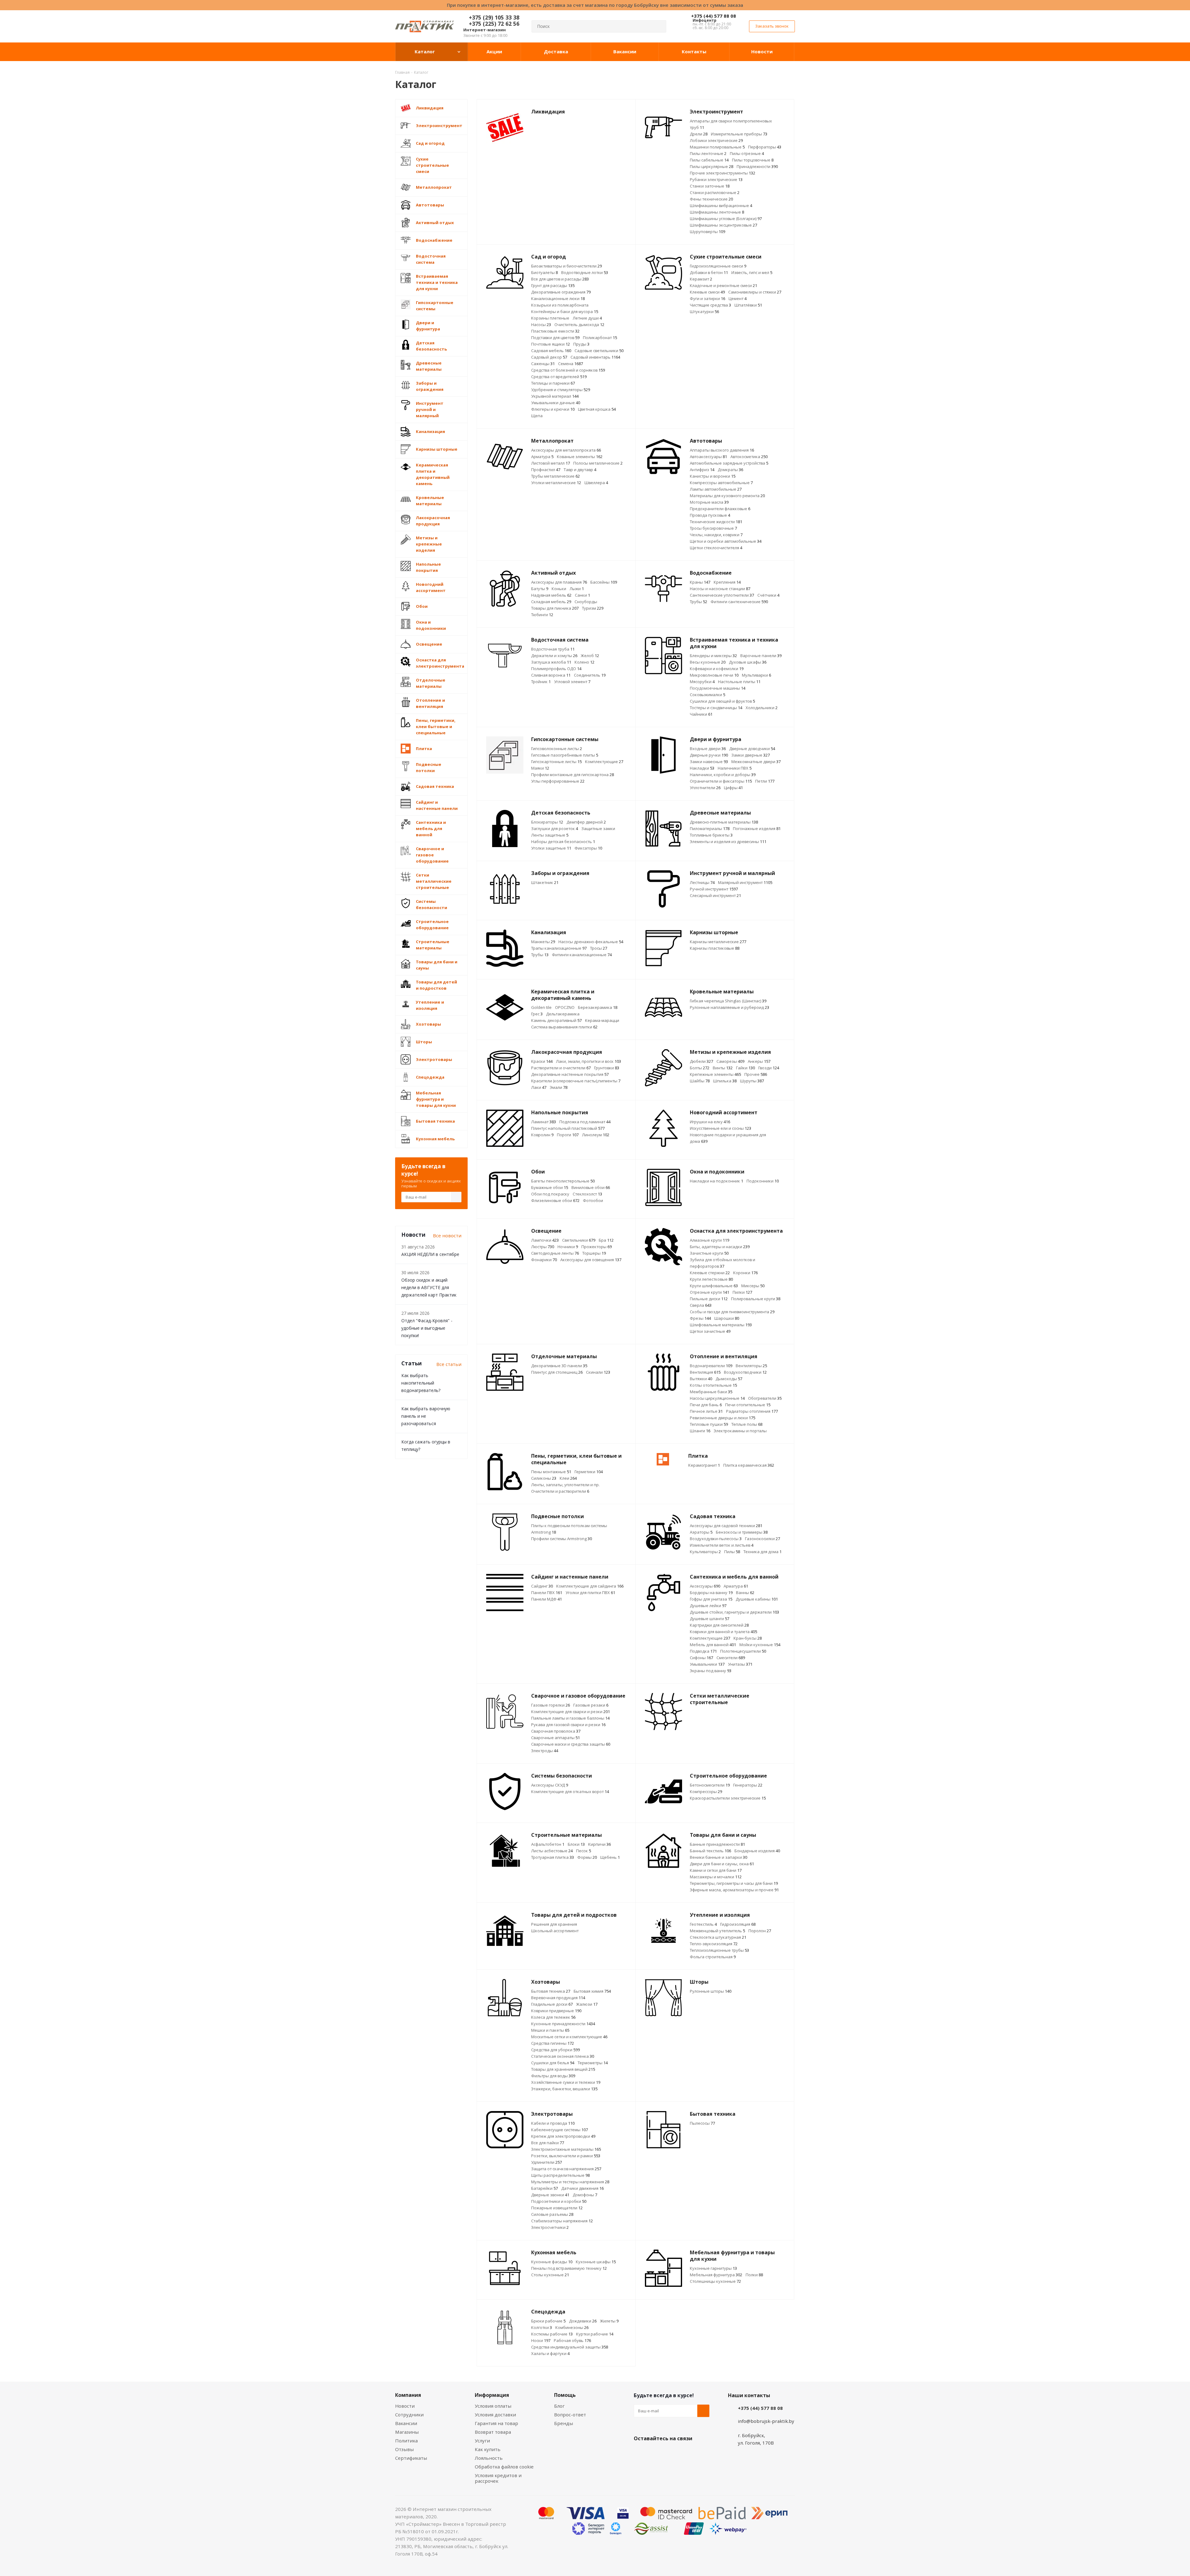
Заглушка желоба (551, 662)
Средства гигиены (553, 2043)
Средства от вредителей (559, 377)
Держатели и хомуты (554, 656)
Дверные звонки (550, 2195)
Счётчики (768, 595)
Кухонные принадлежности (563, 2024)
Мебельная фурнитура (716, 2275)
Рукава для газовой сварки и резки (568, 1725)
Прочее (756, 1074)
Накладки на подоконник (716, 1181)
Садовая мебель (551, 351)
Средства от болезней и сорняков (568, 370)
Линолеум (596, 1135)
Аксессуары (705, 1586)
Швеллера (596, 483)
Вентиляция (705, 1372)
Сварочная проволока (556, 1731)
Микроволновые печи (714, 675)
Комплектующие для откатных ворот (570, 1792)
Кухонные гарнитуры (713, 2268)
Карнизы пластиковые (715, 948)
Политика (406, 2441)
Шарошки (727, 1318)
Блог (559, 2406)
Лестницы (702, 882)
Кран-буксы (748, 1638)
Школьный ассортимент (555, 1931)
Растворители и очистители (561, 1068)
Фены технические (711, 199)
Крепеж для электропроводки (563, 2136)
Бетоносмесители (710, 1785)
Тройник (541, 682)
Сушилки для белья (553, 2063)
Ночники (568, 1247)
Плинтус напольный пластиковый (568, 1128)
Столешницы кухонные (715, 2281)
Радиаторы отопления (752, 1411)
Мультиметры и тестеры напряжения (570, 2182)
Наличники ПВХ (735, 768)
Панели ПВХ (547, 1593)
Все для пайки (548, 2143)
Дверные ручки (709, 755)
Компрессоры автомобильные (721, 483)
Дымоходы (729, 1379)
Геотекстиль (703, 1924)
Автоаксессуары (708, 457)
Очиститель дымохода (579, 325)
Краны (700, 582)
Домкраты (730, 470)
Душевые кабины (757, 1599)
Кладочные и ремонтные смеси (723, 285)
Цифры (733, 788)
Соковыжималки (707, 695)
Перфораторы (765, 147)
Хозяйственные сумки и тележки (566, 2082)
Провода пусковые (710, 515)
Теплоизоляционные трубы (719, 1950)
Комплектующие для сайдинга (590, 1586)
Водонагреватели (711, 1366)
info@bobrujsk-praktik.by (766, 2421)
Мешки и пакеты (550, 2030)
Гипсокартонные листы (556, 762)
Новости (405, 2406)
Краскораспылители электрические (728, 1798)
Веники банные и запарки (718, 1857)
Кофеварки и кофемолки (717, 669)
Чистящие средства (710, 305)
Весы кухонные (708, 662)
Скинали (598, 1372)
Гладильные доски (552, 2004)
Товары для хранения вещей (563, 2069)
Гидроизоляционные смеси (718, 266)
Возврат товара (493, 2432)
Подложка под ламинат (585, 1122)
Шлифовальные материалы (721, 1325)
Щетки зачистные (710, 1331)
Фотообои (593, 1200)
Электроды (545, 1751)
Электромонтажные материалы (566, 2149)
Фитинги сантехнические (739, 602)
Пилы (732, 1552)
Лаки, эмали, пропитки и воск (588, 1061)
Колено (584, 662)
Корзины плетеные (550, 318)
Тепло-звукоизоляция (714, 1944)
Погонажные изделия (757, 828)
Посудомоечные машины (718, 688)
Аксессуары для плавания (559, 582)
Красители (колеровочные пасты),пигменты (576, 1081)
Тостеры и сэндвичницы (716, 708)
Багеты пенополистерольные (563, 1181)
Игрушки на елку (710, 1122)
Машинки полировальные (717, 147)
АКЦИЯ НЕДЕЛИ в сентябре (430, 1254)
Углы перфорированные (558, 781)
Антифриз (702, 470)
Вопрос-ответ (570, 2415)
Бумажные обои (550, 1187)
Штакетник (545, 882)
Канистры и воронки (713, 476)
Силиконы (544, 1478)
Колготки (542, 2327)
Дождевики (583, 2321)
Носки (541, 2340)
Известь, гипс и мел (752, 272)
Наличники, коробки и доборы (723, 775)
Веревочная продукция (558, 1998)
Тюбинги (542, 615)
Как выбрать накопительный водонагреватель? (421, 1383)
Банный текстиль (710, 1851)
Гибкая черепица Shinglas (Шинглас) (728, 1001)
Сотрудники (409, 2415)
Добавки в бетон (709, 272)
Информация (492, 2395)
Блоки (576, 1844)
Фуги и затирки (707, 298)
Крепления (727, 582)
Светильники (579, 1240)
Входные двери (708, 749)
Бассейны (604, 582)
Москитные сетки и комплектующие (569, 2037)
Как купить (488, 2449)
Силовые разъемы (552, 2214)
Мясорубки (702, 682)
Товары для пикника (555, 608)
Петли (765, 781)
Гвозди (769, 1068)
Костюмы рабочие (552, 2334)
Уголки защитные (551, 848)
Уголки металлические (556, 483)
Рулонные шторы (711, 1991)
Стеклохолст (587, 1194)
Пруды (581, 344)
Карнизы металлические (718, 942)
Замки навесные (709, 762)
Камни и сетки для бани (716, 1870)
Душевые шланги (710, 1619)
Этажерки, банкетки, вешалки (564, 2089)
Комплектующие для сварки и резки (571, 1712)
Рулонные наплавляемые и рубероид (729, 1007)
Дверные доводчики (752, 749)
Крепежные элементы (715, 1074)
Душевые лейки (708, 1606)
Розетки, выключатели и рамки (566, 2156)
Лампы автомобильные (716, 489)
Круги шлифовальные (714, 1286)
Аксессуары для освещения (591, 1260)
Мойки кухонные (760, 1645)
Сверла (701, 1305)
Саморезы (730, 1061)
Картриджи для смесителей (719, 1625)
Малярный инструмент (745, 882)
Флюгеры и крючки (553, 409)
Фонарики (544, 1260)
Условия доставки (495, 2415)
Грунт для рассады (553, 285)
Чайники (701, 714)
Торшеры (594, 1253)
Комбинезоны (572, 2327)
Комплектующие (604, 762)
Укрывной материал (555, 396)
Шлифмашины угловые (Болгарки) (726, 219)
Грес (537, 1014)
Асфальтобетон (548, 1844)
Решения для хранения (554, 1924)
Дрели (699, 134)
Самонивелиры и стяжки (755, 292)
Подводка (703, 1651)
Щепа (537, 416)
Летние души (587, 318)
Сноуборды (586, 602)
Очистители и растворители (560, 1491)
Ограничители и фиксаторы (721, 781)
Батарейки (544, 2188)
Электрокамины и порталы (740, 1431)
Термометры (593, 2063)
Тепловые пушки (709, 1424)
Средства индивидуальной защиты (570, 2347)
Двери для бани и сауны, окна (722, 1864)
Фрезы (700, 1318)
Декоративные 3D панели (559, 1366)
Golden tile (541, 1007)
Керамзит (701, 279)
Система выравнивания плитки (564, 1027)
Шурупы (752, 1081)
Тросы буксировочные (713, 528)
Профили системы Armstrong (562, 1539)
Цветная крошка (597, 409)
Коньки (559, 589)
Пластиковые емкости (555, 331)
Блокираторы (547, 822)
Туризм (593, 608)
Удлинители (547, 2162)
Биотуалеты (544, 272)
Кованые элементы (580, 457)
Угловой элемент (572, 682)
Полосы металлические (598, 463)
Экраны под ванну (711, 1671)
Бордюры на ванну (711, 1593)
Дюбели (701, 1061)
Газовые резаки (591, 1705)
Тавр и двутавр (580, 470)
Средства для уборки (555, 2050)
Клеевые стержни (710, 1273)
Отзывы (404, 2449)
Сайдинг (542, 1586)
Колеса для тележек (553, 2017)
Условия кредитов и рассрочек (498, 2478)
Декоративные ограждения (561, 292)
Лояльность (489, 2458)
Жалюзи (587, 2004)
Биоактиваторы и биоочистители (566, 266)
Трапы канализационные (559, 948)
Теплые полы (747, 1424)
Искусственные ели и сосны (721, 1128)
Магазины (407, 2432)
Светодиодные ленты (555, 1253)
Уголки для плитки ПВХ (590, 1593)
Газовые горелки (551, 1705)
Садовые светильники (599, 351)
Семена (571, 364)
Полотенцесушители (743, 1651)
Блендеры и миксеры (713, 656)
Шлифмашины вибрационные (721, 205)
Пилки (742, 1292)
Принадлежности (757, 166)
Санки (582, 595)
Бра (606, 1240)
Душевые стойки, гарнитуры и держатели (734, 1612)
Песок (584, 1851)
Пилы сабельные (709, 160)
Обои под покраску (550, 1194)
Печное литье (706, 1411)
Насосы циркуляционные (717, 1398)
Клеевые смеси (707, 292)
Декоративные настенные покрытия (570, 1074)
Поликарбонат (600, 338)
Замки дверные (751, 755)
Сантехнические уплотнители (722, 595)
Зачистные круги (709, 1253)
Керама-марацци (602, 1020)
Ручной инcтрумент (714, 889)
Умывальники (707, 1664)
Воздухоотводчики (745, 1372)
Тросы (599, 948)
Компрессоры (706, 1792)
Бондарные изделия (757, 1851)
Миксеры (753, 1286)
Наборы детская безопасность (563, 842)
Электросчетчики (550, 2227)
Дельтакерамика (563, 1014)
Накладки (702, 768)
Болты (700, 1068)
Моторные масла (709, 502)
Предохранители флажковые (720, 509)
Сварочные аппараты (555, 1738)
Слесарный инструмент (715, 895)
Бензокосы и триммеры (742, 1532)
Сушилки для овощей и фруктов (722, 701)
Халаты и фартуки (550, 2353)
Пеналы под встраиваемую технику (569, 2268)
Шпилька (725, 1081)
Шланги (700, 1431)
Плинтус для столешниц (557, 1372)
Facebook (655, 2453)
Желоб (590, 656)
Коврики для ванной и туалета (723, 1632)
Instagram (671, 2453)
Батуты (540, 589)
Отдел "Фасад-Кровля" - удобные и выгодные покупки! (427, 1328)
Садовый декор (549, 357)
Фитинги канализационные (582, 955)
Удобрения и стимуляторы (561, 390)
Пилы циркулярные (712, 166)
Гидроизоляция (738, 1924)
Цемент (738, 298)
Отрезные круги (710, 1292)
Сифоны (701, 1658)
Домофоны (585, 2195)
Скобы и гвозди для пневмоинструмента (732, 1312)
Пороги (568, 1135)
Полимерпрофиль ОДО (556, 669)
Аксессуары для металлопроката (566, 450)
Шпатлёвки (748, 305)
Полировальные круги (756, 1299)
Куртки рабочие (595, 2334)
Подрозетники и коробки (559, 2201)
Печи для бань (706, 1405)
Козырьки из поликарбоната (560, 305)
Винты (723, 1068)
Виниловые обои (591, 1187)
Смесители (731, 1658)
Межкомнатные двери (756, 762)
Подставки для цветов (555, 338)
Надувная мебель (551, 595)
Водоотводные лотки (585, 272)
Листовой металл (551, 463)
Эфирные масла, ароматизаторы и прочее (734, 1890)
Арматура (542, 457)
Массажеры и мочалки (716, 1877)
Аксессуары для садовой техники (726, 1526)
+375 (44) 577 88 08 (714, 16)
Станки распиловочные (715, 192)
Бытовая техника (551, 1991)
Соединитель (590, 675)
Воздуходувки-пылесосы (716, 1539)
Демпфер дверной (586, 822)
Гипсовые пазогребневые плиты (565, 755)
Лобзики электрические (716, 140)
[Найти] (659, 26)
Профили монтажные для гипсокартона (573, 775)
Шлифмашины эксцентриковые (723, 225)
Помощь (565, 2395)
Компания (408, 2395)
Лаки (539, 1087)
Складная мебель (551, 602)
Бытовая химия (592, 1991)
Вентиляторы (751, 1366)
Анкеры (759, 1061)
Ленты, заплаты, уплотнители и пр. (565, 1485)
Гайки (745, 1068)
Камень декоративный (556, 1020)
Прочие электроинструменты (723, 173)
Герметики (589, 1472)
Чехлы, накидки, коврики (716, 535)
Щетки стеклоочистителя (716, 548)
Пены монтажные (551, 1472)
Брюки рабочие (548, 2321)
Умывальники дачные (556, 403)
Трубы (699, 602)
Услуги (482, 2441)
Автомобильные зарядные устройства (729, 463)
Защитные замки (598, 828)
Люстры (543, 1247)
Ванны (745, 1593)
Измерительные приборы (739, 134)
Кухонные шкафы (596, 2262)
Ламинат (544, 1122)
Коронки (745, 1273)
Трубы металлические (555, 476)
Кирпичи (599, 1844)
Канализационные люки (558, 298)
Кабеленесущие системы (560, 2130)
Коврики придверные (556, 2011)
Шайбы (700, 1081)
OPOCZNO (565, 1007)
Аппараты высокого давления (722, 450)
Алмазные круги (710, 1240)
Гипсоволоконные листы (557, 749)
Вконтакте (640, 2453)
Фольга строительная (713, 1957)
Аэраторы (701, 1532)
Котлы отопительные (713, 1385)
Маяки (540, 768)
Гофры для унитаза (711, 1599)
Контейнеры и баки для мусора (565, 312)
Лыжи (577, 589)
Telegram (686, 2453)
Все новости (447, 1235)
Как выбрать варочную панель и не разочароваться (426, 1416)
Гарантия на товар (496, 2423)
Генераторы (748, 1785)
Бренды (564, 2423)
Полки (754, 2275)
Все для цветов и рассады (560, 279)
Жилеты (609, 2321)
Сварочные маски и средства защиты (571, 1744)
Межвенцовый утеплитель (717, 1931)
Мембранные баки (711, 1392)
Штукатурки (704, 312)
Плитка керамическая (749, 1465)
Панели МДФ (547, 1599)
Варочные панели (761, 656)
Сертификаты (411, 2458)
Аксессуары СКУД (550, 1785)
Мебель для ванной (713, 1645)
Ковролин (542, 1135)
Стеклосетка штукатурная (718, 1937)
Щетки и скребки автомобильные (726, 541)
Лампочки (545, 1240)
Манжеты (543, 942)
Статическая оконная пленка (563, 2056)
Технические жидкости (716, 522)
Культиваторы (705, 1552)
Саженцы (543, 364)
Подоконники (763, 1181)
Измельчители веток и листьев (722, 1545)
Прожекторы (597, 1247)
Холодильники (762, 708)
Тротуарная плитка (553, 1857)
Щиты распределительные (560, 2175)
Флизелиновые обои (555, 1200)
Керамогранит (704, 1465)
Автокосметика (749, 457)
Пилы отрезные (747, 153)
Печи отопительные (748, 1405)
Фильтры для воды (553, 2076)
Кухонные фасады (552, 2262)
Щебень (610, 1857)
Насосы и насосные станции (720, 589)
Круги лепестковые (711, 1279)
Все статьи (449, 1364)
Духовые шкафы (748, 662)
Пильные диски (709, 1299)
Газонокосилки (762, 1539)
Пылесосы (702, 2123)
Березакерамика (598, 1007)
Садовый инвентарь (595, 357)
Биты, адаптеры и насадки (720, 1247)
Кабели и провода (553, 2123)
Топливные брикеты (711, 835)
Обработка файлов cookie (504, 2467)
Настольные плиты (739, 682)
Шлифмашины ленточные (717, 212)
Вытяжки (701, 1379)
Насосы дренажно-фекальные (591, 942)
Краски (542, 1061)
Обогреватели (765, 1398)
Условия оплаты (493, 2406)
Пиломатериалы (710, 828)
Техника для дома (762, 1552)
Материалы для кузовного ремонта (727, 496)
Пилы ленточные (708, 153)
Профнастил (546, 470)
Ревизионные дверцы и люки (723, 1418)
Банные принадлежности (717, 1844)
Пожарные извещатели (557, 2208)
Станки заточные (710, 186)
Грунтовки (607, 1068)
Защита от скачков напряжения (566, 2169)
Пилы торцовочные (753, 160)
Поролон (760, 1931)
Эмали (559, 1087)
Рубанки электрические (716, 179)
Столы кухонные (550, 2275)
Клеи (568, 1478)
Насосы (541, 325)
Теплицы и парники (553, 383)
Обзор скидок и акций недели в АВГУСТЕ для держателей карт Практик (429, 1287)
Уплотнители (705, 788)
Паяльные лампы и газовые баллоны (570, 1718)
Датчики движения (582, 2188)
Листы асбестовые (552, 1851)
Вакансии (406, 2423)
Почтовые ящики (551, 344)
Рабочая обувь (572, 2340)
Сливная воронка (551, 675)
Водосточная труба (553, 649)
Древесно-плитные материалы (724, 822)
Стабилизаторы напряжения (562, 2221)
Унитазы (740, 1664)
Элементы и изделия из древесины (728, 842)
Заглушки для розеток (555, 828)
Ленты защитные (550, 835)
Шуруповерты (707, 232)
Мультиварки (756, 675)
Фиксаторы (588, 848)
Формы (587, 1857)
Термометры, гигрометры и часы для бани (734, 1883)
